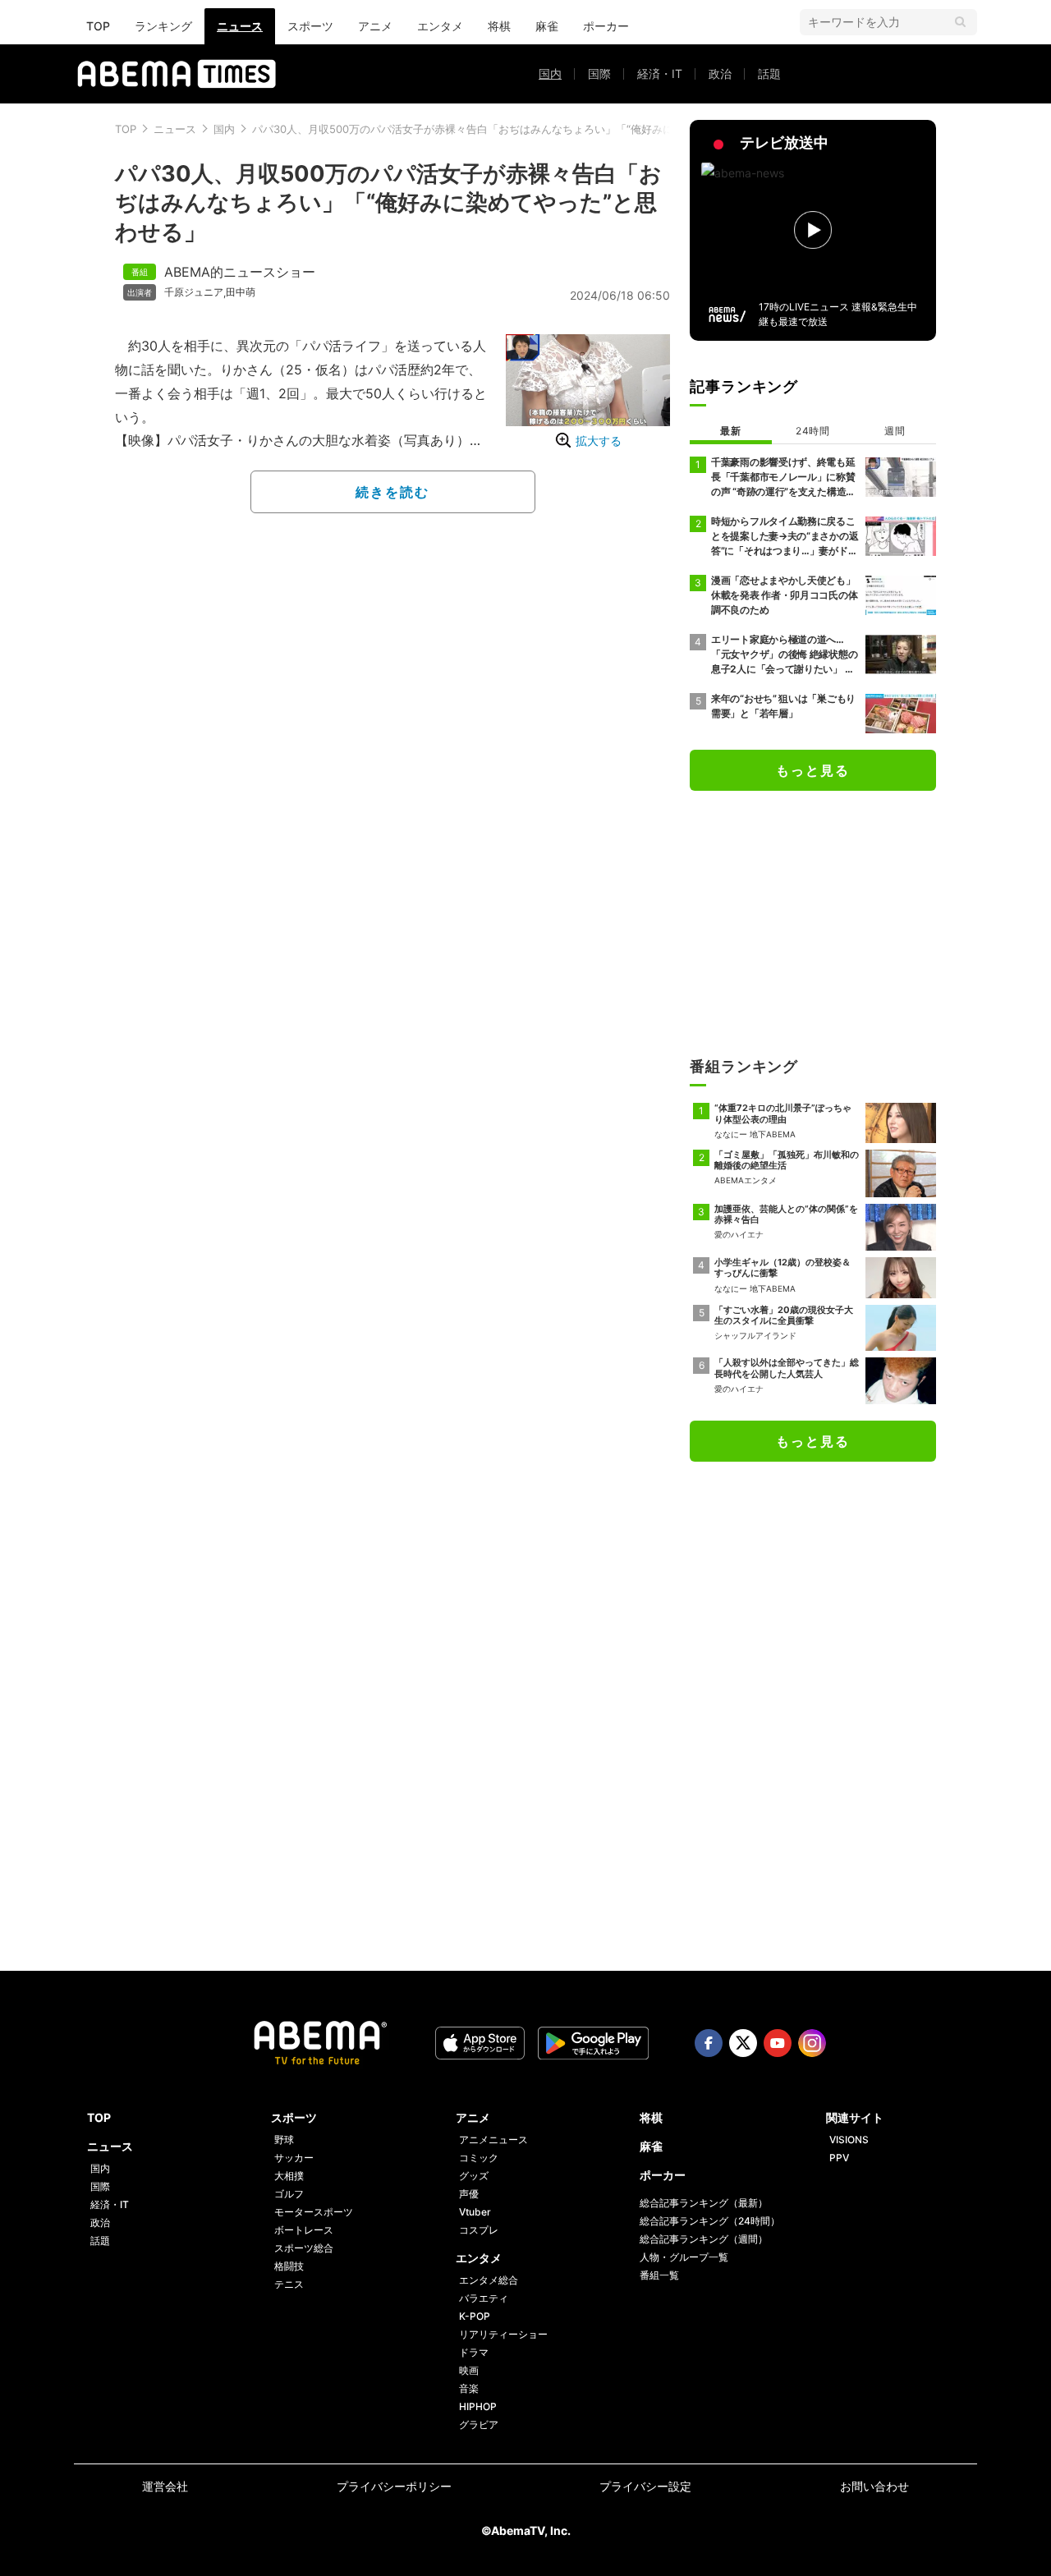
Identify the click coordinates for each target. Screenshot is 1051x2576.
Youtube (778, 2043)
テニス (289, 2284)
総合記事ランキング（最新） (704, 2203)
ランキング (163, 26)
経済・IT (660, 73)
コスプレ (479, 2230)
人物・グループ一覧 (684, 2257)
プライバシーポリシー (394, 2486)
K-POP (475, 2316)
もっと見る (813, 770)
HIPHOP (478, 2406)
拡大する (599, 441)
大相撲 (289, 2176)
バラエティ (484, 2298)
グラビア (479, 2424)
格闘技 (289, 2266)
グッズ (474, 2176)
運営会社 (165, 2486)
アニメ (375, 26)
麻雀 (547, 26)
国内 (550, 73)
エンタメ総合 (489, 2280)
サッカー (294, 2158)
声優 (469, 2194)
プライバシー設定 (645, 2486)
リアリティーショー (503, 2334)
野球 (284, 2140)
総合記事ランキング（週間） (704, 2239)
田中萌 (241, 292)
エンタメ (440, 26)
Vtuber (475, 2212)
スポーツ (310, 26)
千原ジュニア (194, 292)
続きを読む (392, 492)
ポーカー (606, 26)
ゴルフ (289, 2194)
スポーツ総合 (304, 2248)
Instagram (812, 2043)
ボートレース (304, 2230)
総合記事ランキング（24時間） (710, 2221)
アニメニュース (493, 2140)
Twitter (743, 2043)
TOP (98, 26)
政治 (720, 73)
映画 (469, 2370)
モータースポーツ (314, 2212)
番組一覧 (659, 2275)
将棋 (499, 26)
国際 (599, 73)
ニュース (240, 26)
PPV (839, 2158)
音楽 (469, 2388)
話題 (769, 73)
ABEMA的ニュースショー (240, 272)
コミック (479, 2158)
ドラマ (474, 2352)
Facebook (709, 2043)
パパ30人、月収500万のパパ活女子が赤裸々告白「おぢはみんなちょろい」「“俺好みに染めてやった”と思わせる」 (529, 129)
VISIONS (849, 2140)
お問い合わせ (874, 2486)
